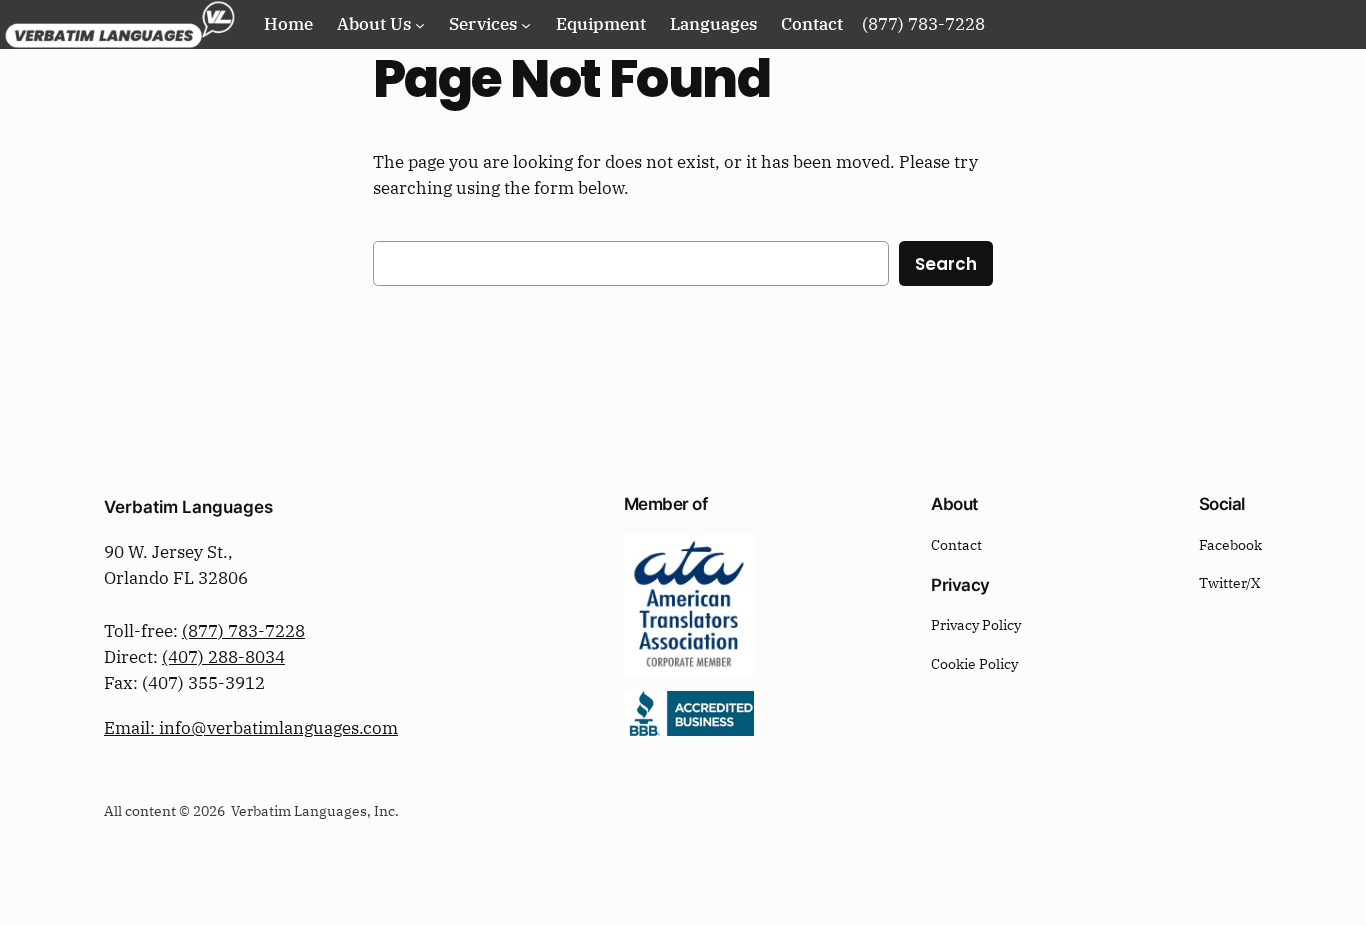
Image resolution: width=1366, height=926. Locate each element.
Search (946, 264)
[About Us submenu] (420, 24)
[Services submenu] (526, 24)
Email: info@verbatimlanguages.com (251, 728)
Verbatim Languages (188, 507)
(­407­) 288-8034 (223, 657)
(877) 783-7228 (243, 631)
